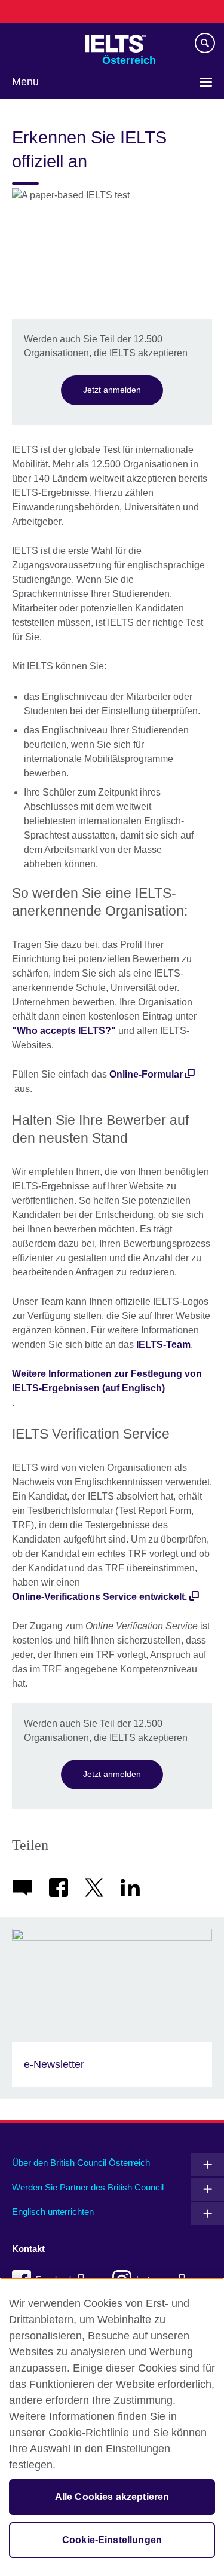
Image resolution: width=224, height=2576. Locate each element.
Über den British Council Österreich (81, 2163)
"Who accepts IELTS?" (64, 1031)
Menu (25, 82)
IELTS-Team (163, 1344)
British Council (42, 44)
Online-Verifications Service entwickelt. (99, 1597)
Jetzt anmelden (112, 390)
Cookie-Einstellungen (112, 2540)
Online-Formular (146, 1074)
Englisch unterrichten (53, 2212)
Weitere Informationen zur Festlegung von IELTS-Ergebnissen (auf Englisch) (107, 1381)
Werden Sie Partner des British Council (88, 2187)
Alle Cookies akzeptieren (112, 2497)
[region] (112, 2427)
